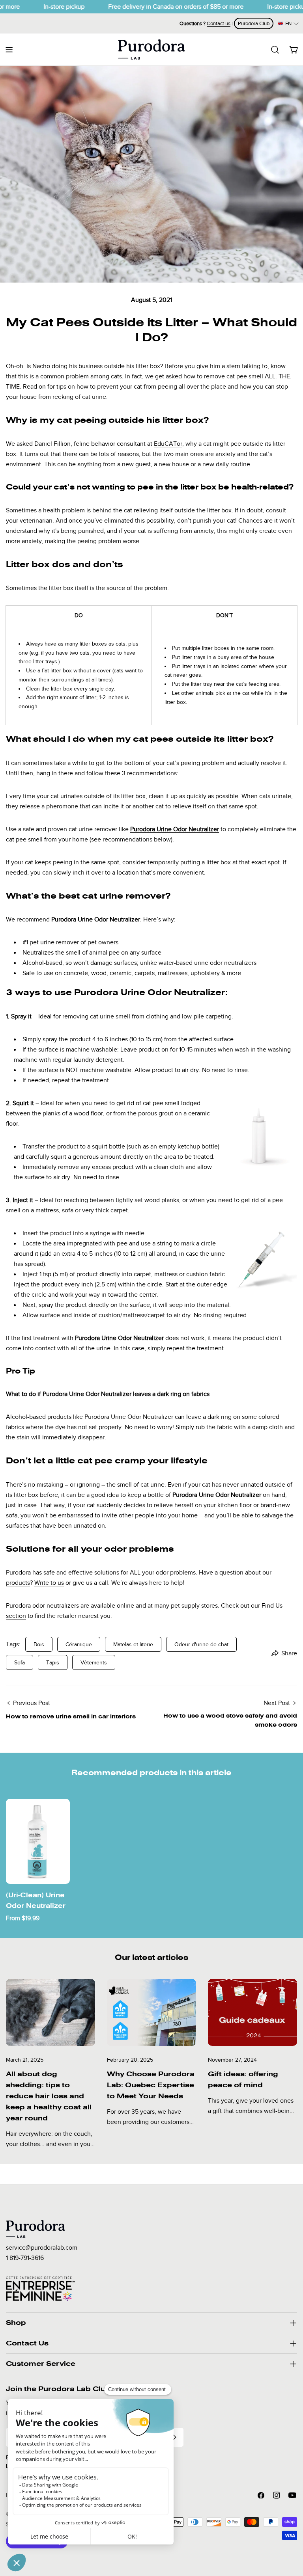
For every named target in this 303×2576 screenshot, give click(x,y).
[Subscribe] (174, 2437)
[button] (288, 23)
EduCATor (168, 444)
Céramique (79, 1644)
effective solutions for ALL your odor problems (132, 1573)
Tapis (53, 1662)
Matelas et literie (133, 1644)
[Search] (275, 50)
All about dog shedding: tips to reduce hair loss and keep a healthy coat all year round (49, 2096)
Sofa (20, 1662)
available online (112, 1606)
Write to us (49, 1583)
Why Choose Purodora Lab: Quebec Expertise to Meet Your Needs (151, 2085)
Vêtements (94, 1662)
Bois (39, 1644)
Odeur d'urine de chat (201, 1644)
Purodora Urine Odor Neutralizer (175, 829)
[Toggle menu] (9, 50)
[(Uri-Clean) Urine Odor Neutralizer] (38, 1841)
